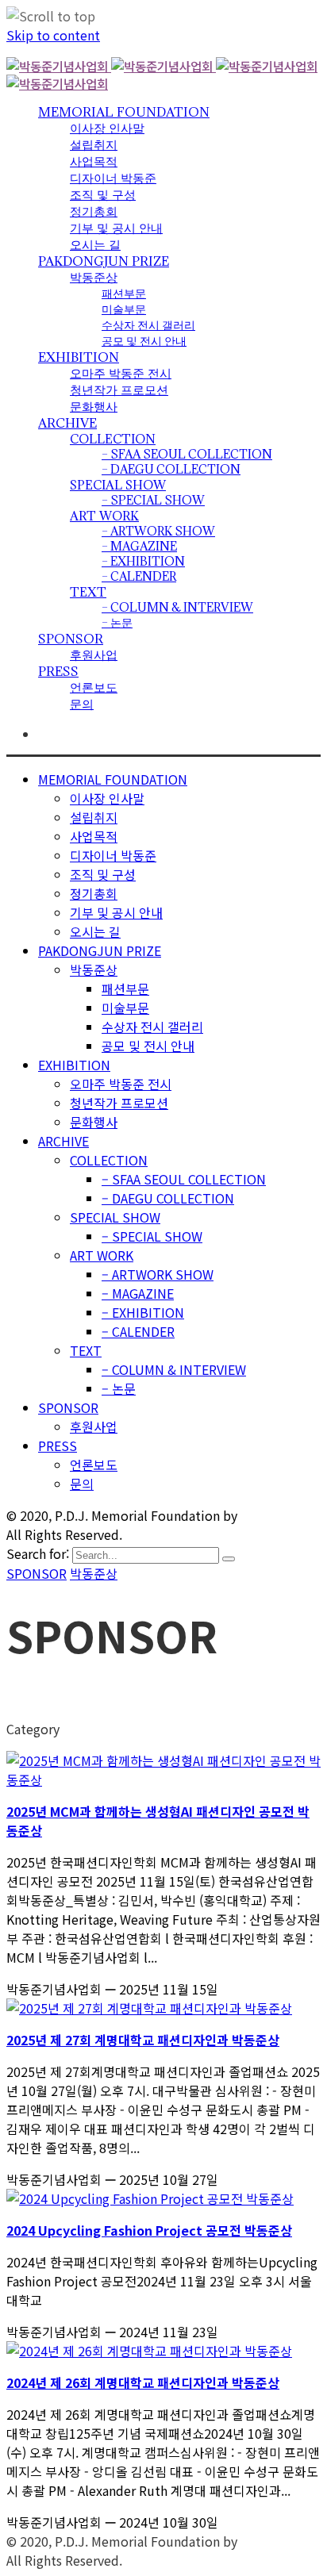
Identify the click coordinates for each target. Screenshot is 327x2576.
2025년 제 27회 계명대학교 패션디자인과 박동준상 (143, 2040)
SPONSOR (37, 1573)
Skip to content (53, 35)
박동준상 (94, 1573)
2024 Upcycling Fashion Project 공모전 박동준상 (149, 2230)
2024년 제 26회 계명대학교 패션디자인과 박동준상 (143, 2382)
